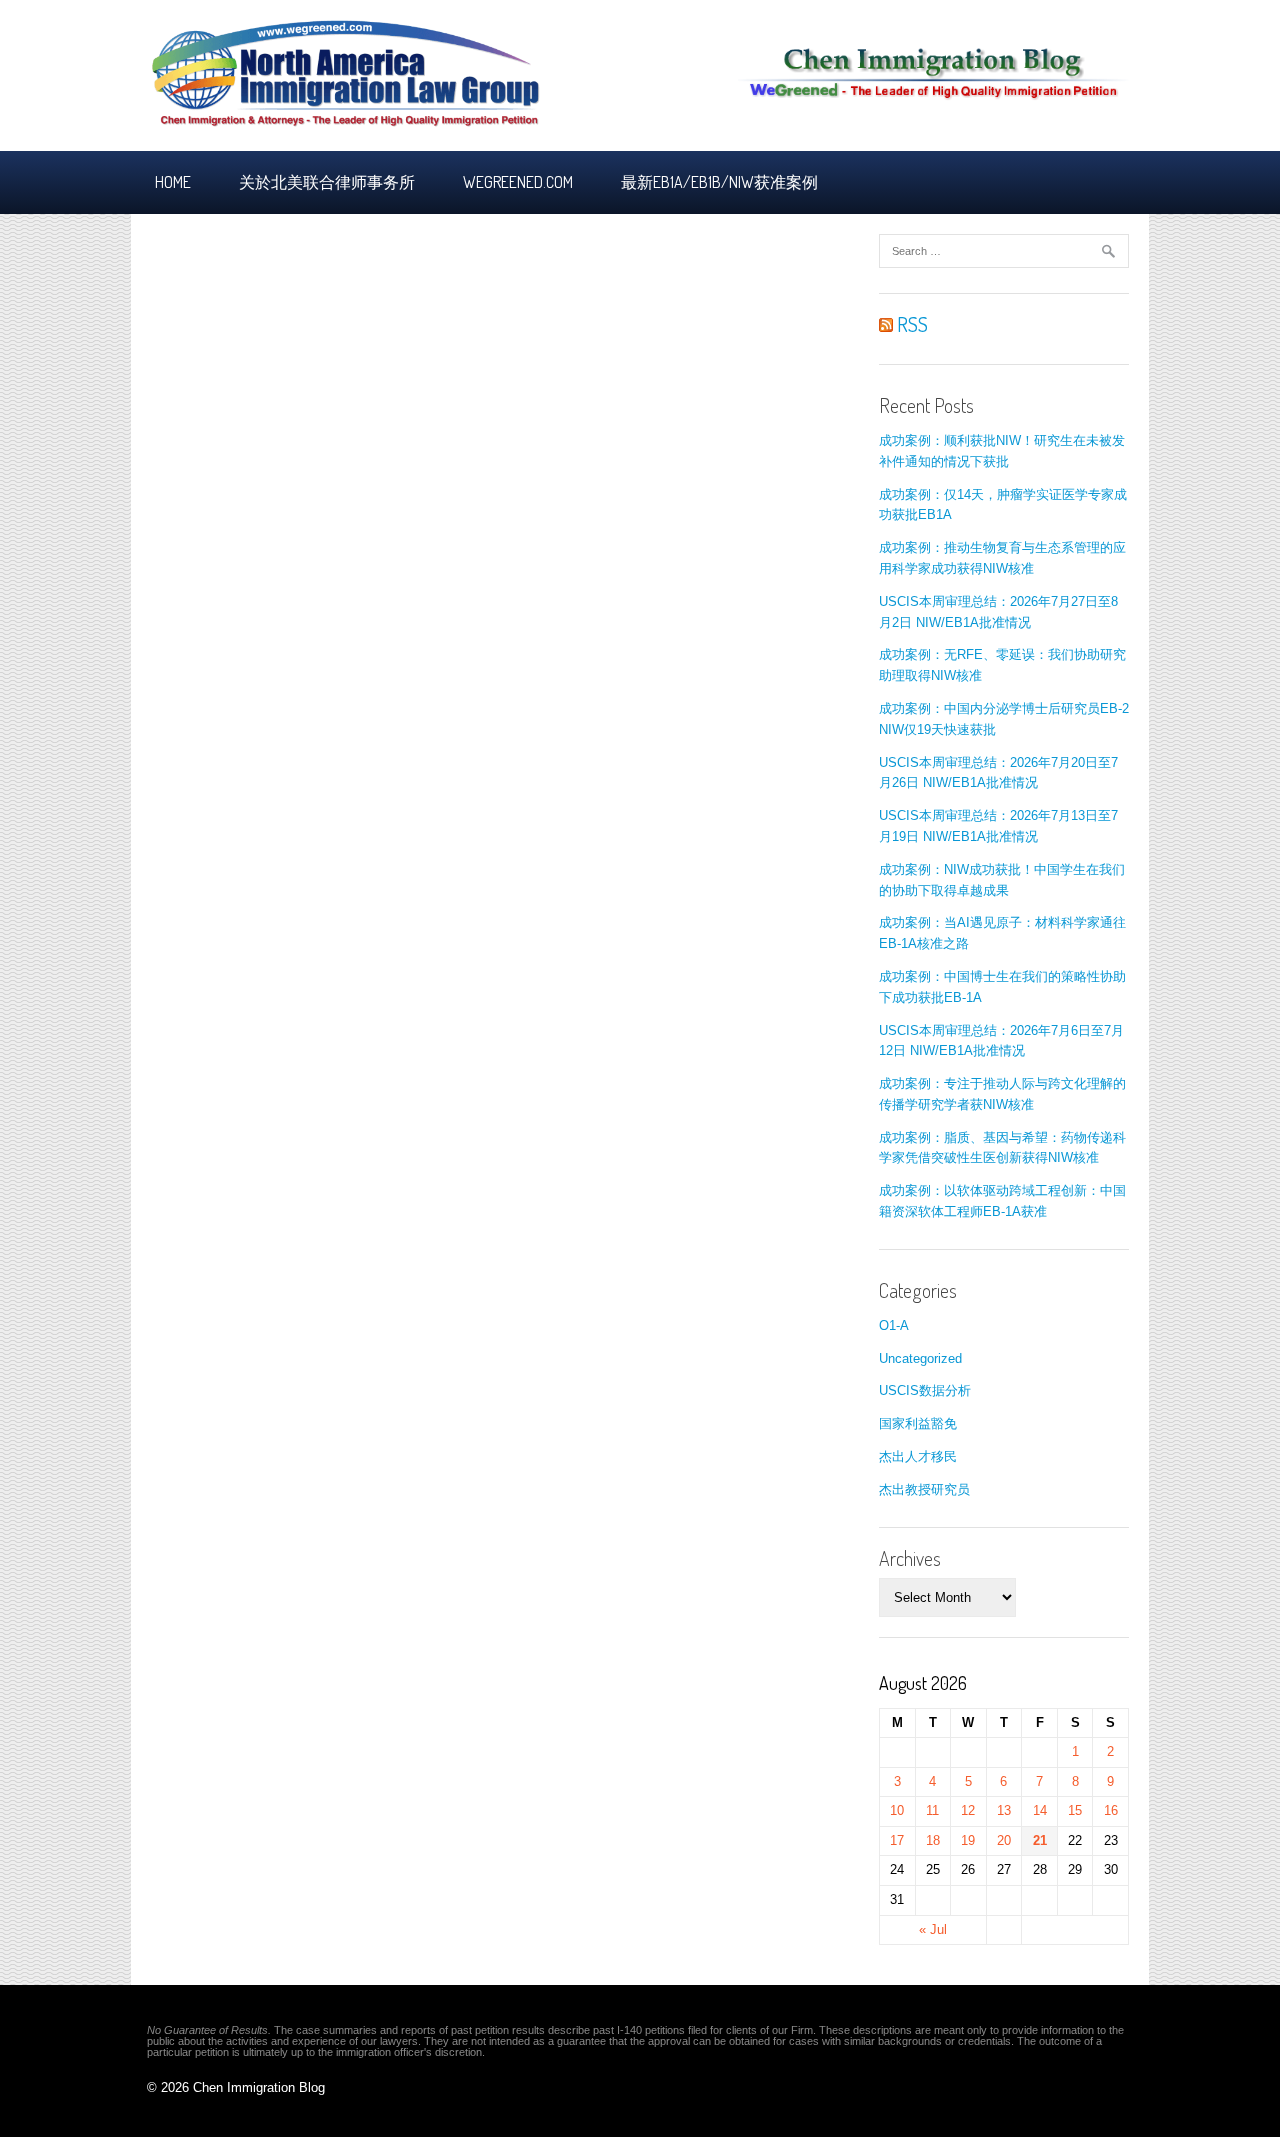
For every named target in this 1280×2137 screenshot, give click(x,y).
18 (933, 1840)
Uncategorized (920, 1358)
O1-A (894, 1325)
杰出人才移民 (918, 1456)
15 (1075, 1810)
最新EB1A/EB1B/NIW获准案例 (719, 182)
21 (1040, 1840)
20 (1004, 1840)
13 (1004, 1810)
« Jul (933, 1929)
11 (932, 1810)
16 (1111, 1810)
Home (173, 182)
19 (968, 1840)
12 (968, 1810)
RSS (910, 324)
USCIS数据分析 (925, 1390)
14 (1040, 1810)
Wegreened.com (518, 182)
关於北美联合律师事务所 (327, 182)
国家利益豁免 (918, 1423)
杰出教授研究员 (924, 1489)
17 (897, 1840)
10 (897, 1810)
